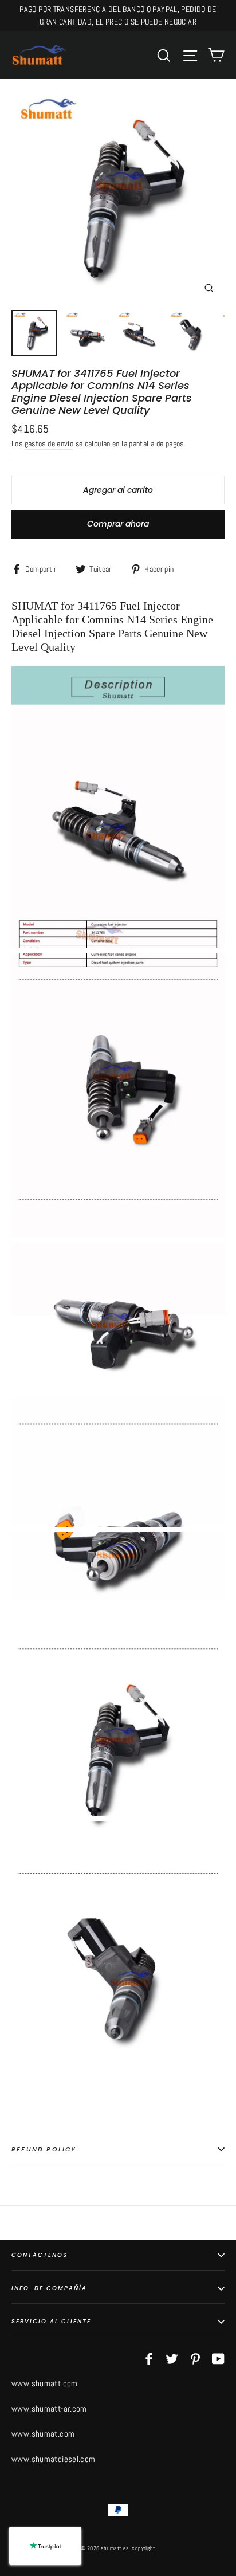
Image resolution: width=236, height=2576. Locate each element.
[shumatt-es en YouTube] (218, 2358)
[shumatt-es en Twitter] (172, 2358)
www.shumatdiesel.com (54, 2459)
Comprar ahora (118, 524)
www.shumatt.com (45, 2383)
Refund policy (44, 2149)
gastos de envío (49, 444)
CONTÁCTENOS (40, 2255)
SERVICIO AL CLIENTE (51, 2321)
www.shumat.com (43, 2434)
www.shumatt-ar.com (49, 2408)
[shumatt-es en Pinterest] (195, 2358)
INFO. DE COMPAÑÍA (49, 2288)
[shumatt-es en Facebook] (149, 2358)
